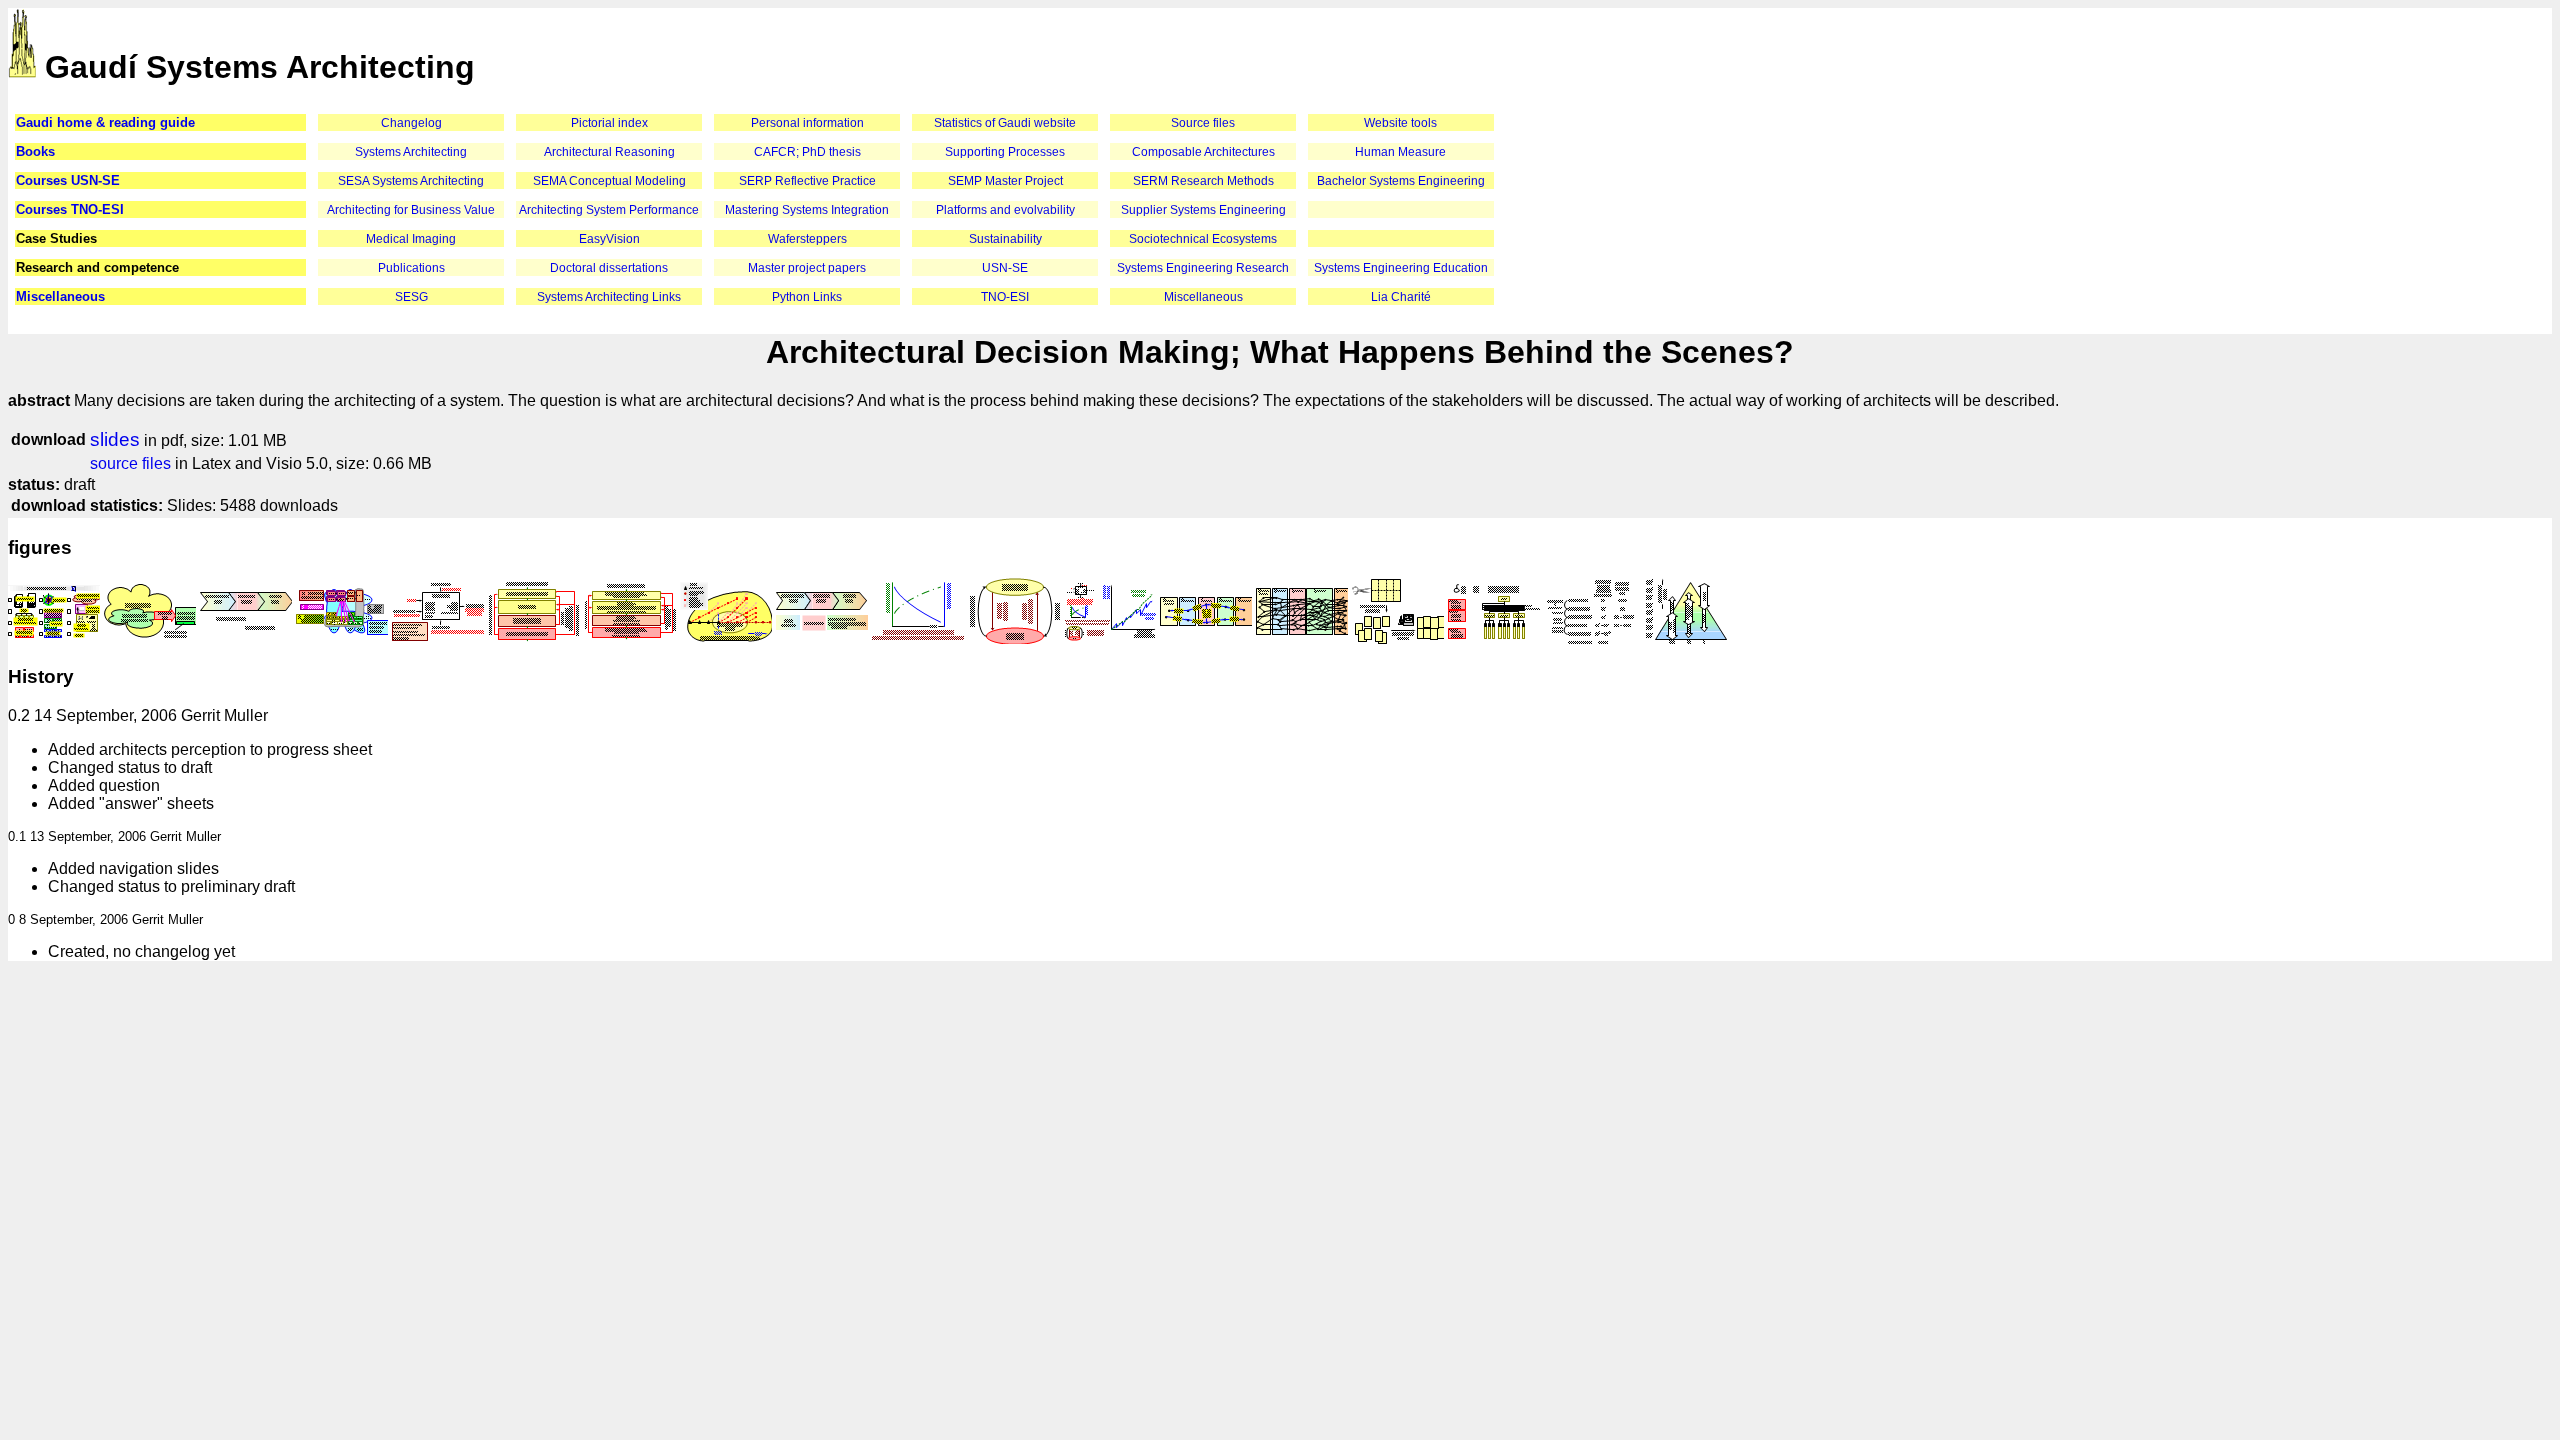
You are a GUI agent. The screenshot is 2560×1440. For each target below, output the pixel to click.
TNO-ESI (1005, 297)
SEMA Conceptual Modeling (609, 181)
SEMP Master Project (1005, 181)
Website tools (1400, 123)
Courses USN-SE (68, 180)
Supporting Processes (1005, 152)
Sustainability (1005, 239)
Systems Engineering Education (1401, 268)
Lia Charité (1401, 297)
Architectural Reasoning (609, 152)
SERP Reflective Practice (807, 181)
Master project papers (807, 268)
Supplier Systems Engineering (1203, 210)
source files (130, 463)
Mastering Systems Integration (807, 210)
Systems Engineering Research (1203, 268)
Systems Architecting (411, 152)
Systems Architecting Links (609, 297)
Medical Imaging (411, 239)
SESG (411, 297)
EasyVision (609, 239)
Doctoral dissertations (609, 268)
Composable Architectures (1203, 152)
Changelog (411, 123)
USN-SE (1005, 268)
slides (115, 439)
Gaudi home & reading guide (105, 122)
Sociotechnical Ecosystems (1203, 239)
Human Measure (1400, 152)
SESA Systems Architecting (411, 181)
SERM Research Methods (1203, 181)
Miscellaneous (60, 296)
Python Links (807, 297)
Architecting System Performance (609, 210)
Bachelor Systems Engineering (1401, 181)
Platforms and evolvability (1005, 210)
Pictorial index (609, 123)
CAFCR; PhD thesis (807, 152)
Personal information (807, 123)
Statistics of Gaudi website (1005, 123)
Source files (1203, 123)
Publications (411, 268)
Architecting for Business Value (411, 210)
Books (35, 151)
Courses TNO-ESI (70, 209)
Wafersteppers (807, 239)
